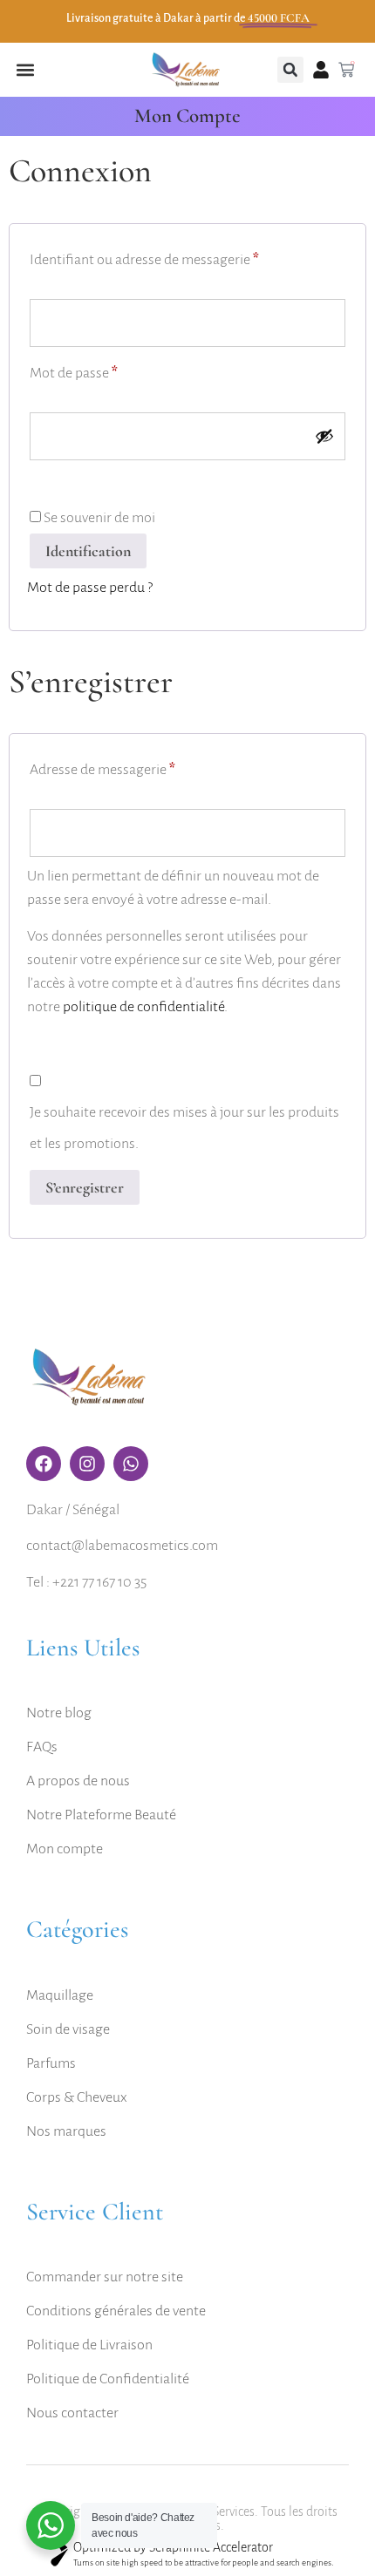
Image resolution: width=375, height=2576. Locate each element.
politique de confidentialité (143, 1007)
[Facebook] (44, 1464)
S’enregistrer (85, 1187)
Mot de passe (107, 369)
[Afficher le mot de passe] (324, 436)
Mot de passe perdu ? (90, 588)
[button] (25, 70)
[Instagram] (87, 1464)
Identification (88, 551)
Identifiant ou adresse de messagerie (178, 256)
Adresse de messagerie (136, 766)
